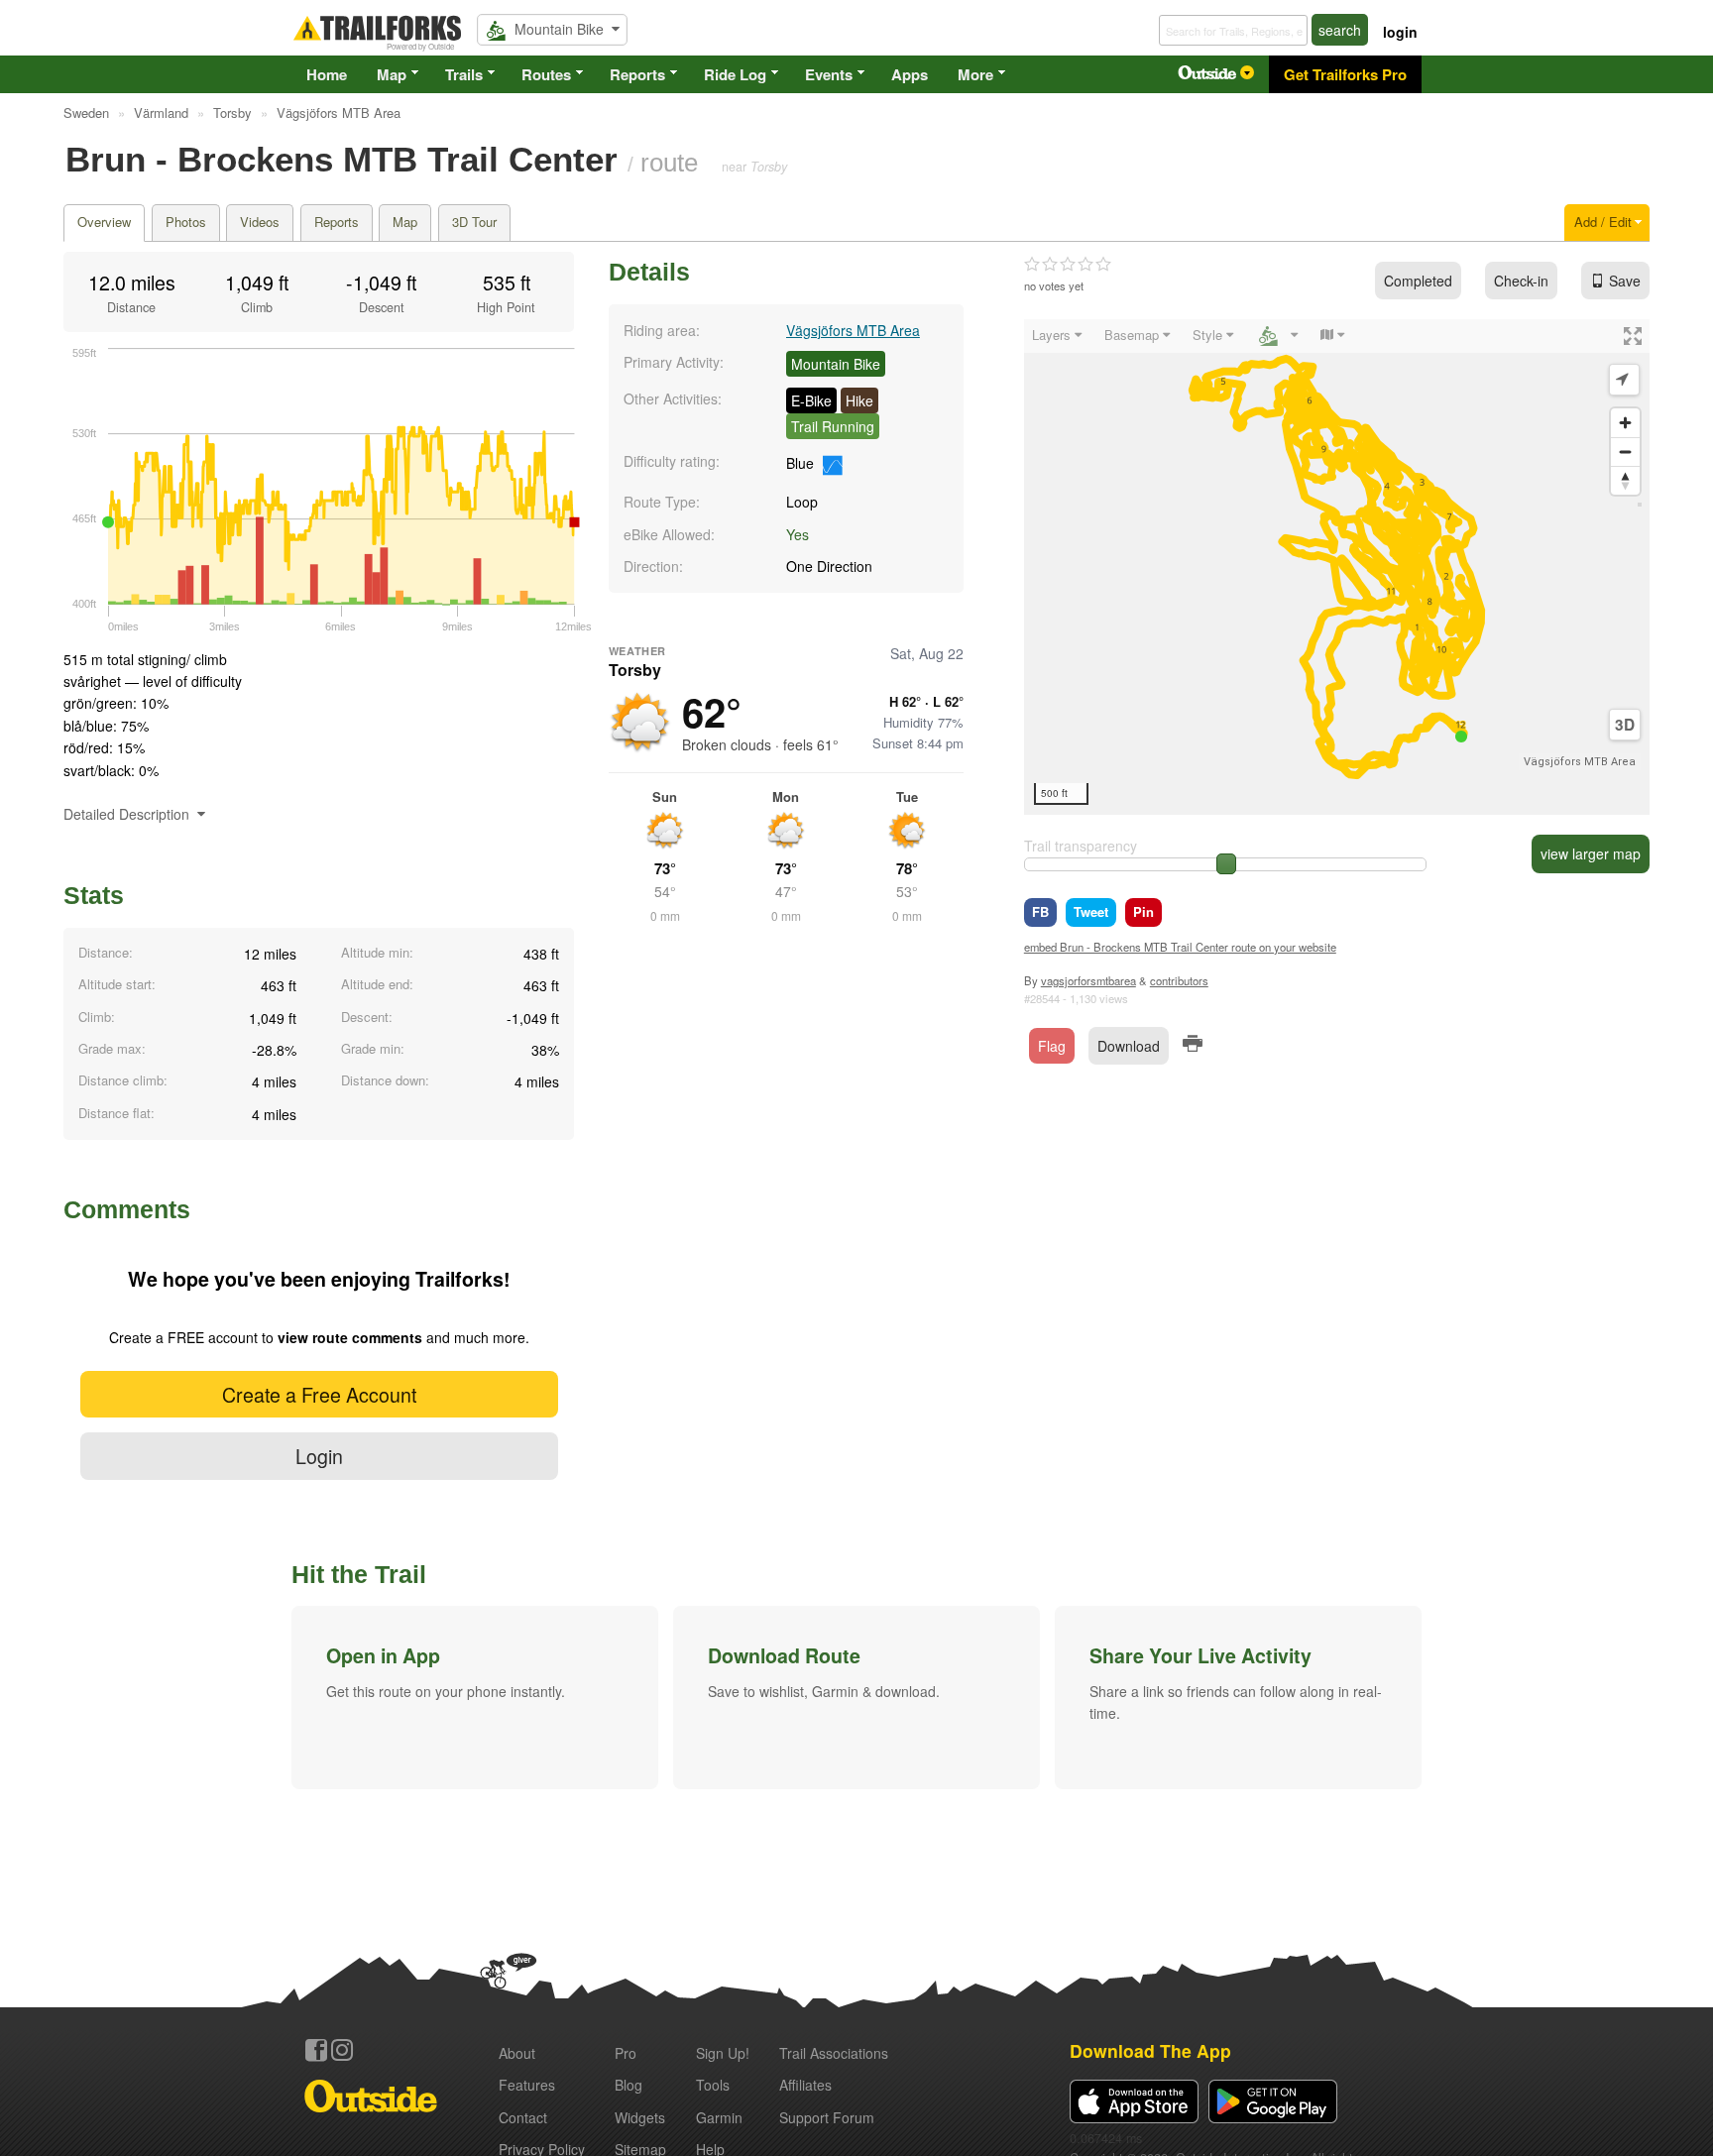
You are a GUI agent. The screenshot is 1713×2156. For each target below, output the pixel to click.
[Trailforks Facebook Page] (316, 2050)
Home (327, 74)
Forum (827, 2117)
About (517, 2053)
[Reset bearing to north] (1625, 480)
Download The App (1150, 2050)
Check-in (1521, 281)
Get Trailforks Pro (1345, 74)
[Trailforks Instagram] (342, 2050)
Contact (523, 2117)
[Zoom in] (1625, 423)
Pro (626, 2053)
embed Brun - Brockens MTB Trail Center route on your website (1180, 947)
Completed (1418, 281)
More (975, 74)
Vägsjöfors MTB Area (853, 330)
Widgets (640, 2117)
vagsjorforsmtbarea (1088, 980)
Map (392, 74)
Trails (464, 74)
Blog (628, 2085)
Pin (1143, 911)
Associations (834, 2053)
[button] (475, 1697)
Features (527, 2085)
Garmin (719, 2117)
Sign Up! (723, 2053)
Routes (546, 74)
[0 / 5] (1068, 265)
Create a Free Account (319, 1394)
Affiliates (805, 2085)
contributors (1179, 980)
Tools (713, 2085)
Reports (637, 74)
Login (319, 1456)
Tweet (1091, 911)
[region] (1337, 567)
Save (1625, 281)
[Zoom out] (1625, 452)
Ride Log (735, 74)
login (1400, 32)
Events (829, 74)
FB (1040, 911)
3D (1625, 725)
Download (1129, 1046)
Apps (910, 74)
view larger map (1591, 853)
